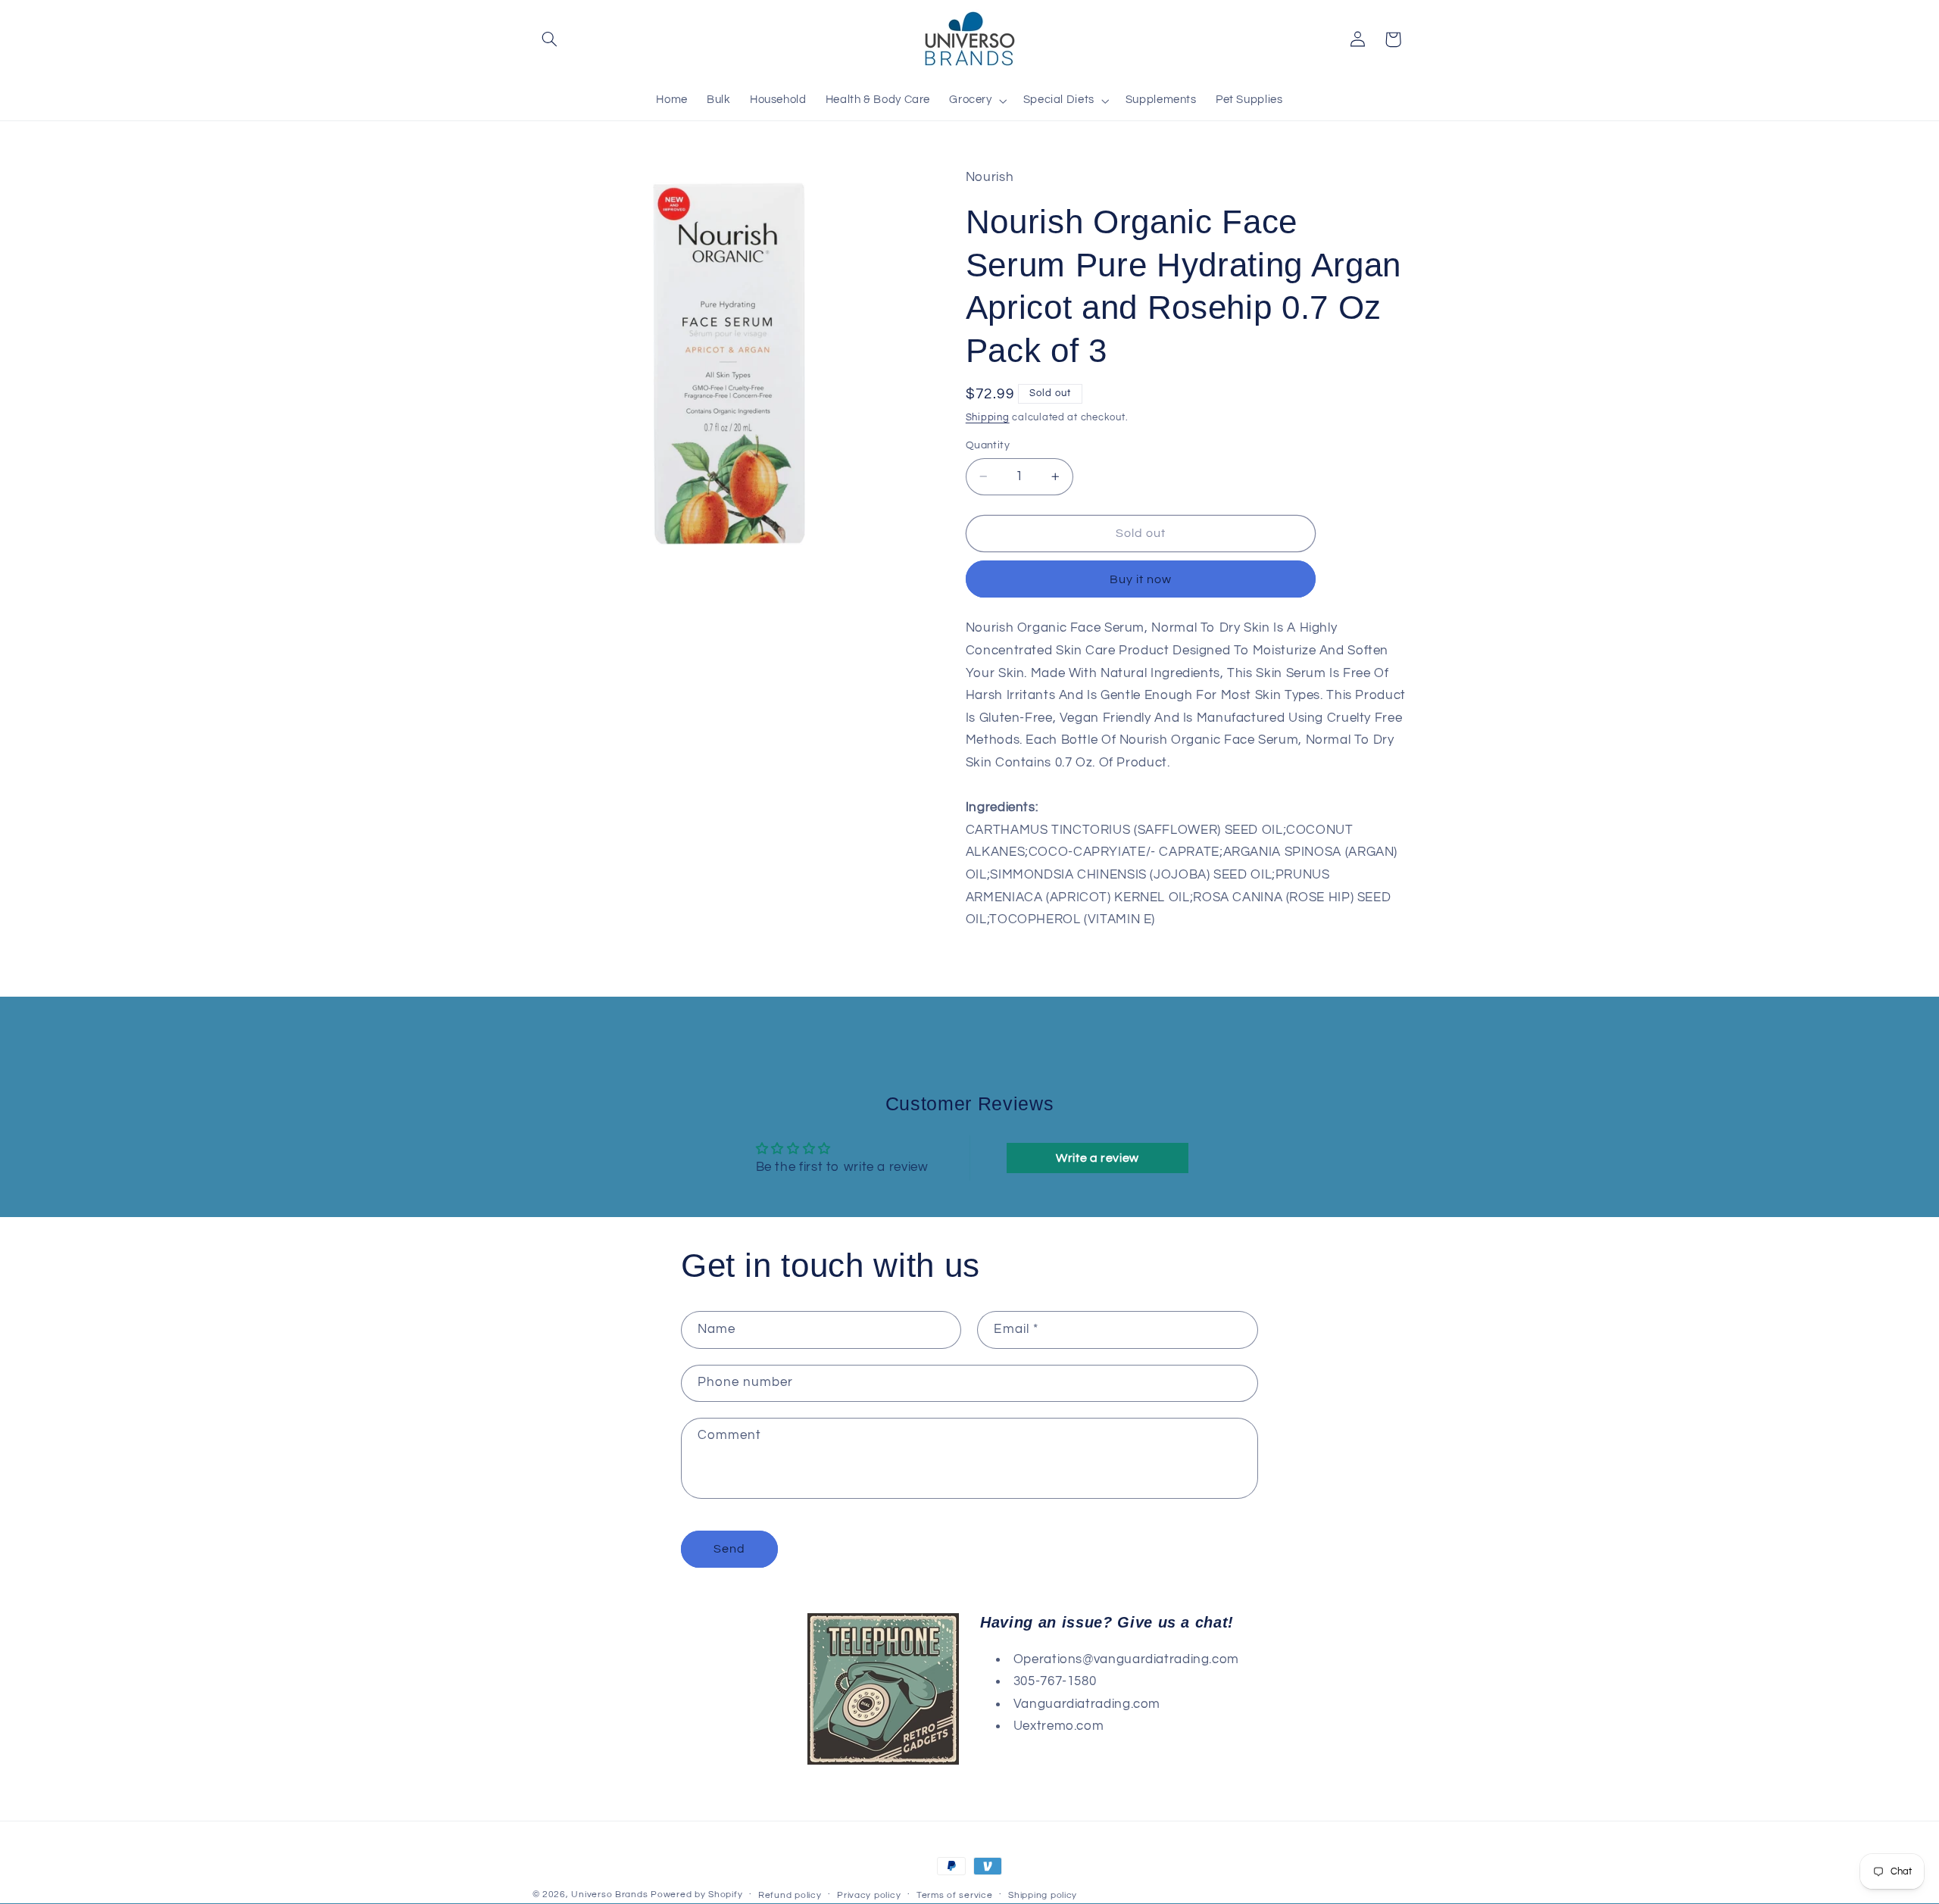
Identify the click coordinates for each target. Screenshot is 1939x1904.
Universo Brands (609, 1895)
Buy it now (1141, 579)
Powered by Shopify (696, 1895)
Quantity (988, 445)
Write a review (1098, 1158)
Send (729, 1549)
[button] (550, 39)
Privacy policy (869, 1895)
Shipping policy (1043, 1895)
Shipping (988, 418)
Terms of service (955, 1895)
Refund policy (790, 1895)
